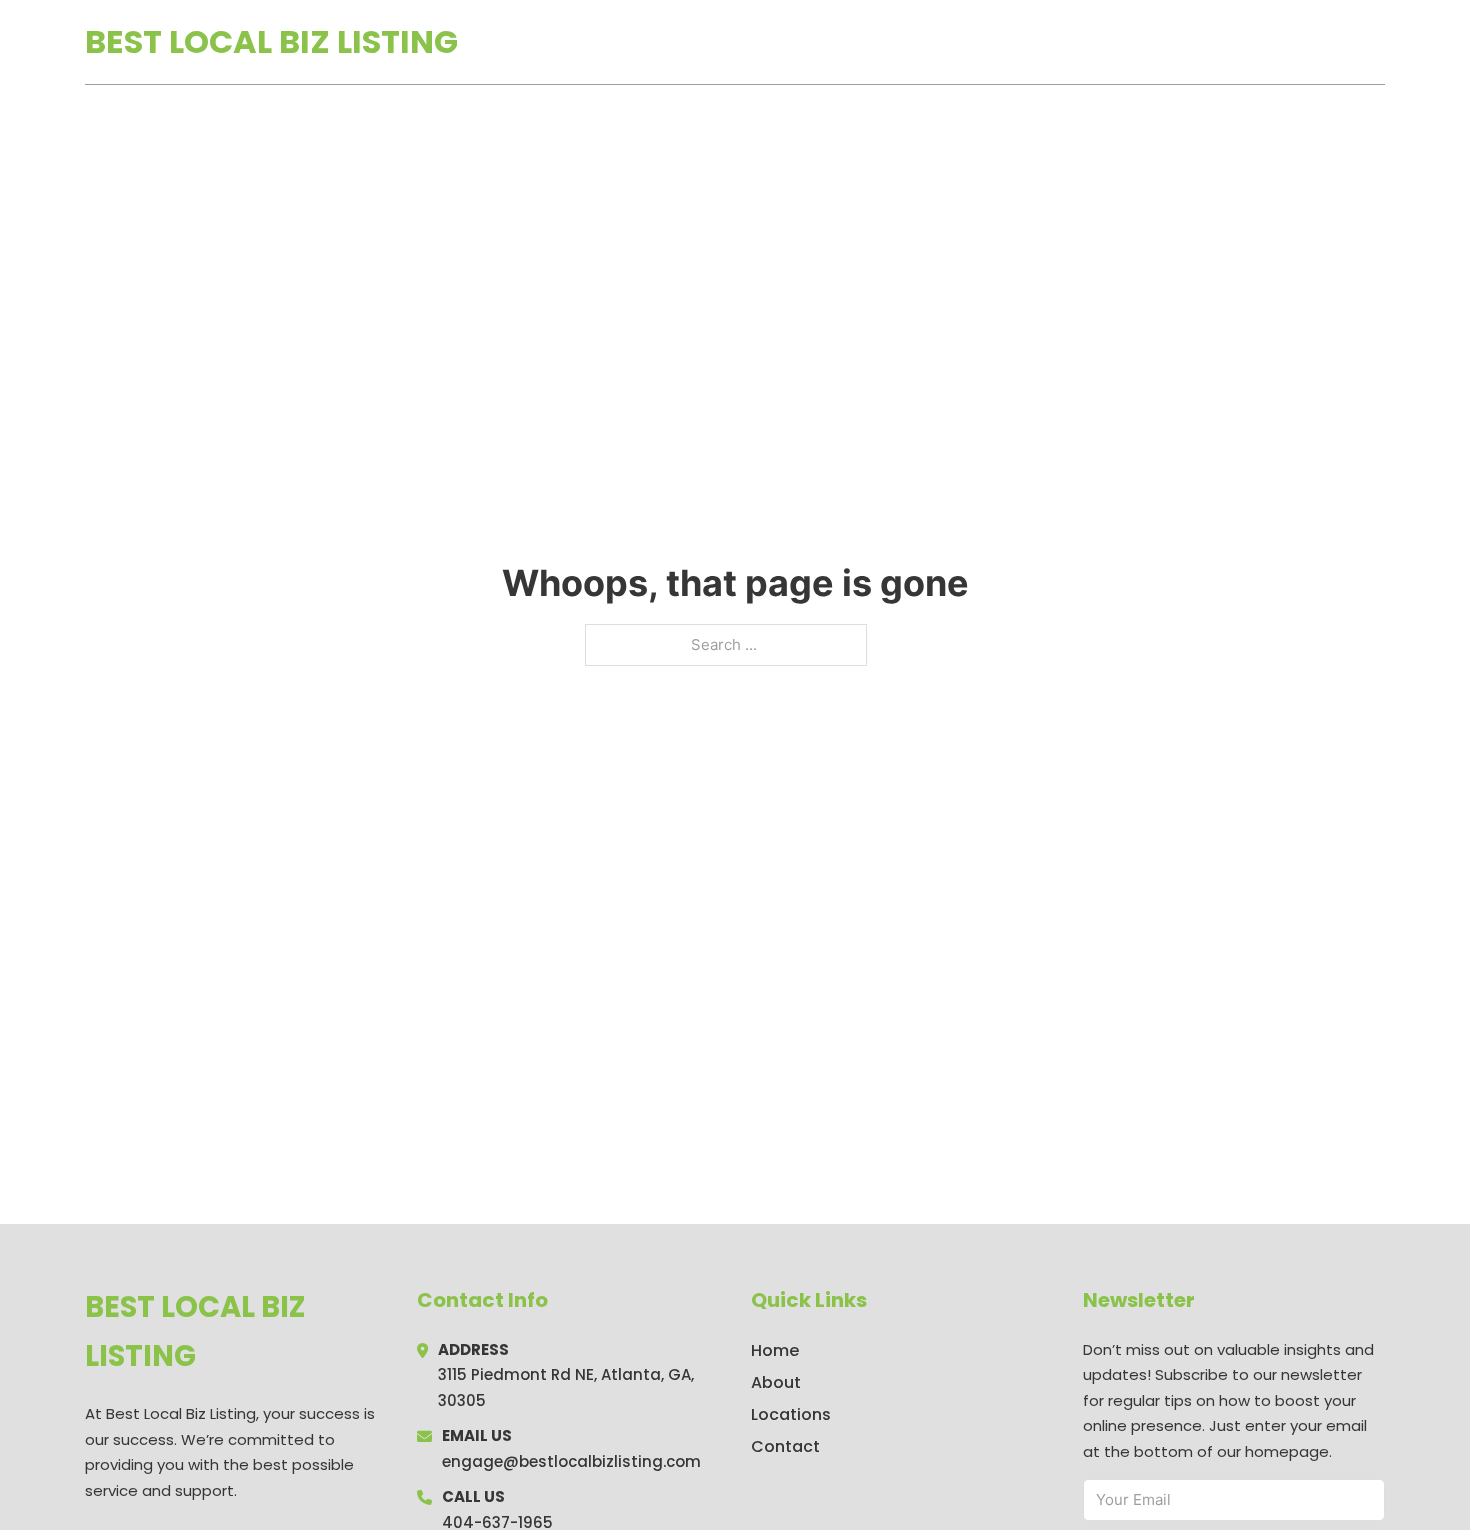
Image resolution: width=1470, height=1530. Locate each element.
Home (1153, 42)
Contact (785, 1446)
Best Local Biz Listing (271, 41)
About (776, 1382)
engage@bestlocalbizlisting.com (571, 1461)
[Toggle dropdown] (1378, 42)
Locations (1243, 42)
